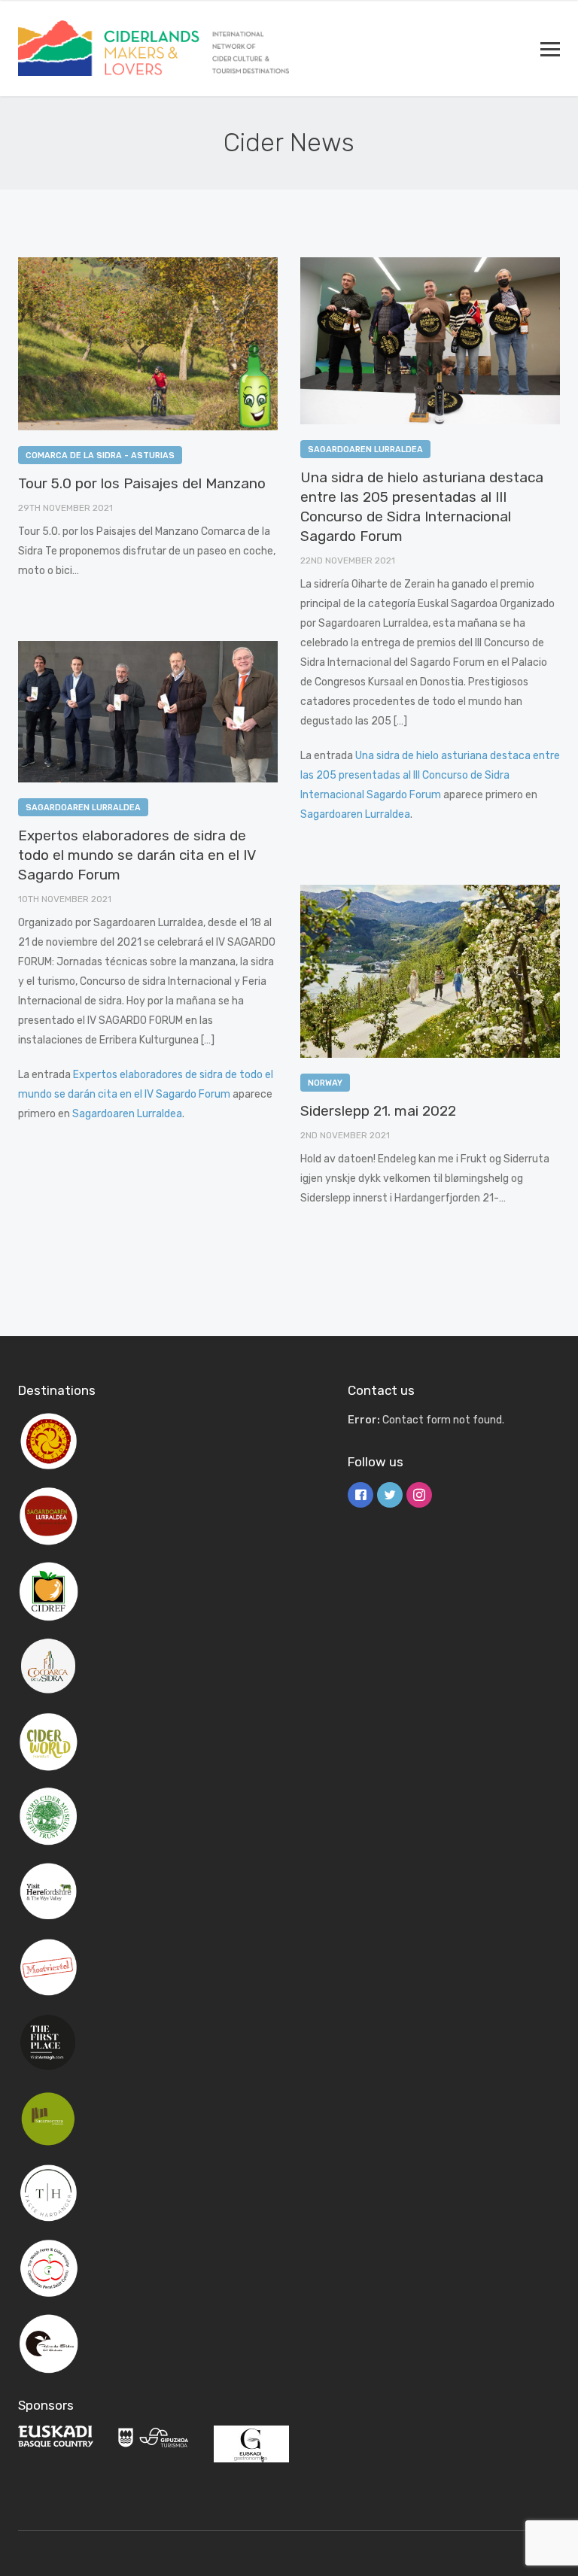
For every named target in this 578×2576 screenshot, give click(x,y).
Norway (325, 1083)
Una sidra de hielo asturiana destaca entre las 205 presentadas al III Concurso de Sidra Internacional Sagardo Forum (430, 775)
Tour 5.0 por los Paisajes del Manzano (142, 483)
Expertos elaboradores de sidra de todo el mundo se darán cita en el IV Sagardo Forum (137, 855)
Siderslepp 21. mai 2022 (378, 1111)
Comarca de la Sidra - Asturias (100, 456)
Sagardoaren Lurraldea (365, 450)
